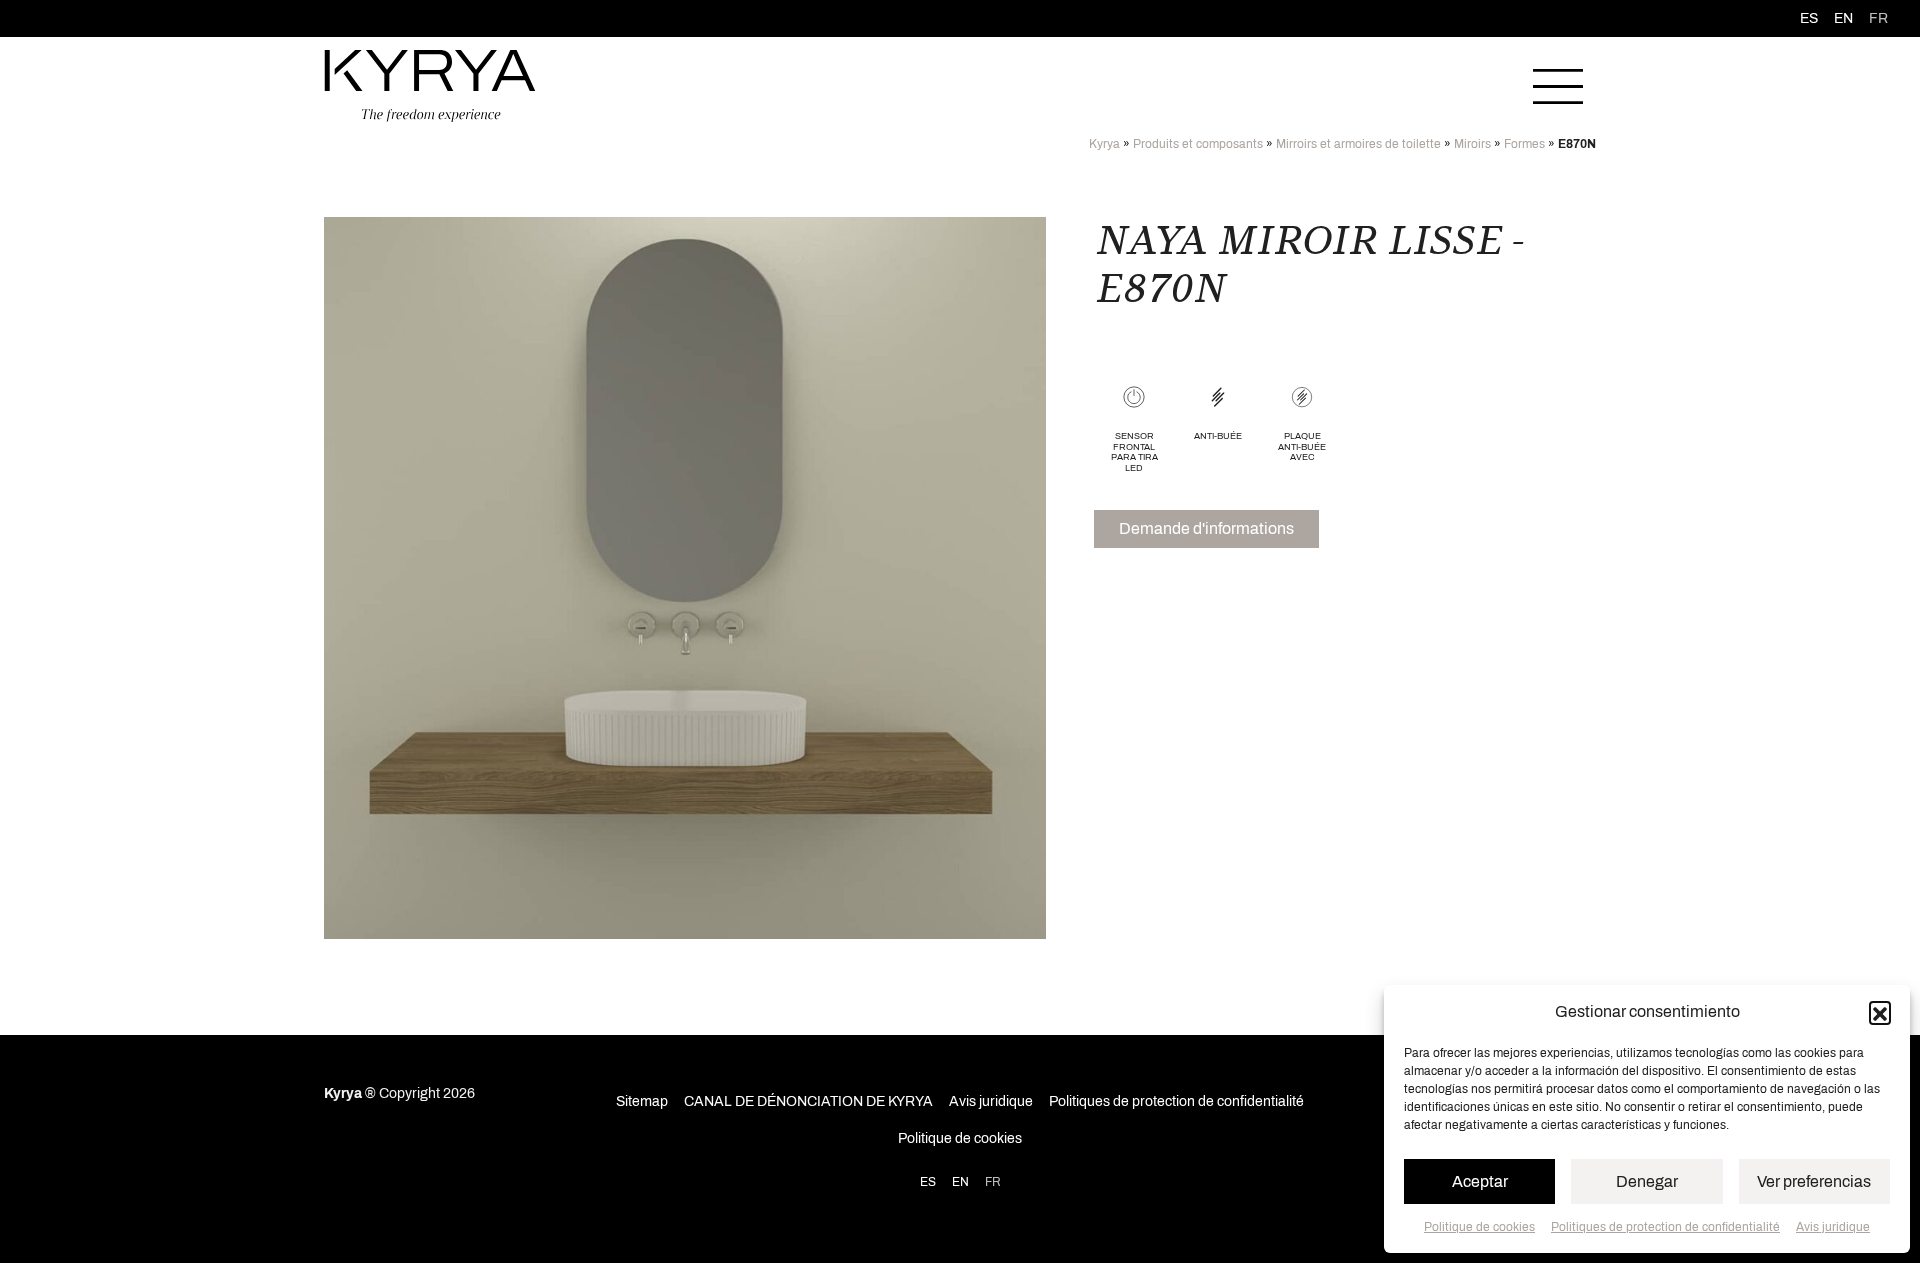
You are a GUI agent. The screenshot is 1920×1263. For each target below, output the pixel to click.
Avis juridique (1833, 1227)
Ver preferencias (1814, 1181)
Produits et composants (1198, 144)
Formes (1524, 144)
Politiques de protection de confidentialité (1665, 1227)
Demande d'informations (1206, 528)
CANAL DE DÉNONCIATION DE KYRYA (808, 1101)
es (1809, 18)
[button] (1880, 1012)
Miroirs (1472, 144)
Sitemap (642, 1101)
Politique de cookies (1479, 1227)
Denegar (1647, 1181)
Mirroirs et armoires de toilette (1358, 144)
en (1843, 18)
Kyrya (1104, 144)
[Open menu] (1558, 86)
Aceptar (1480, 1181)
